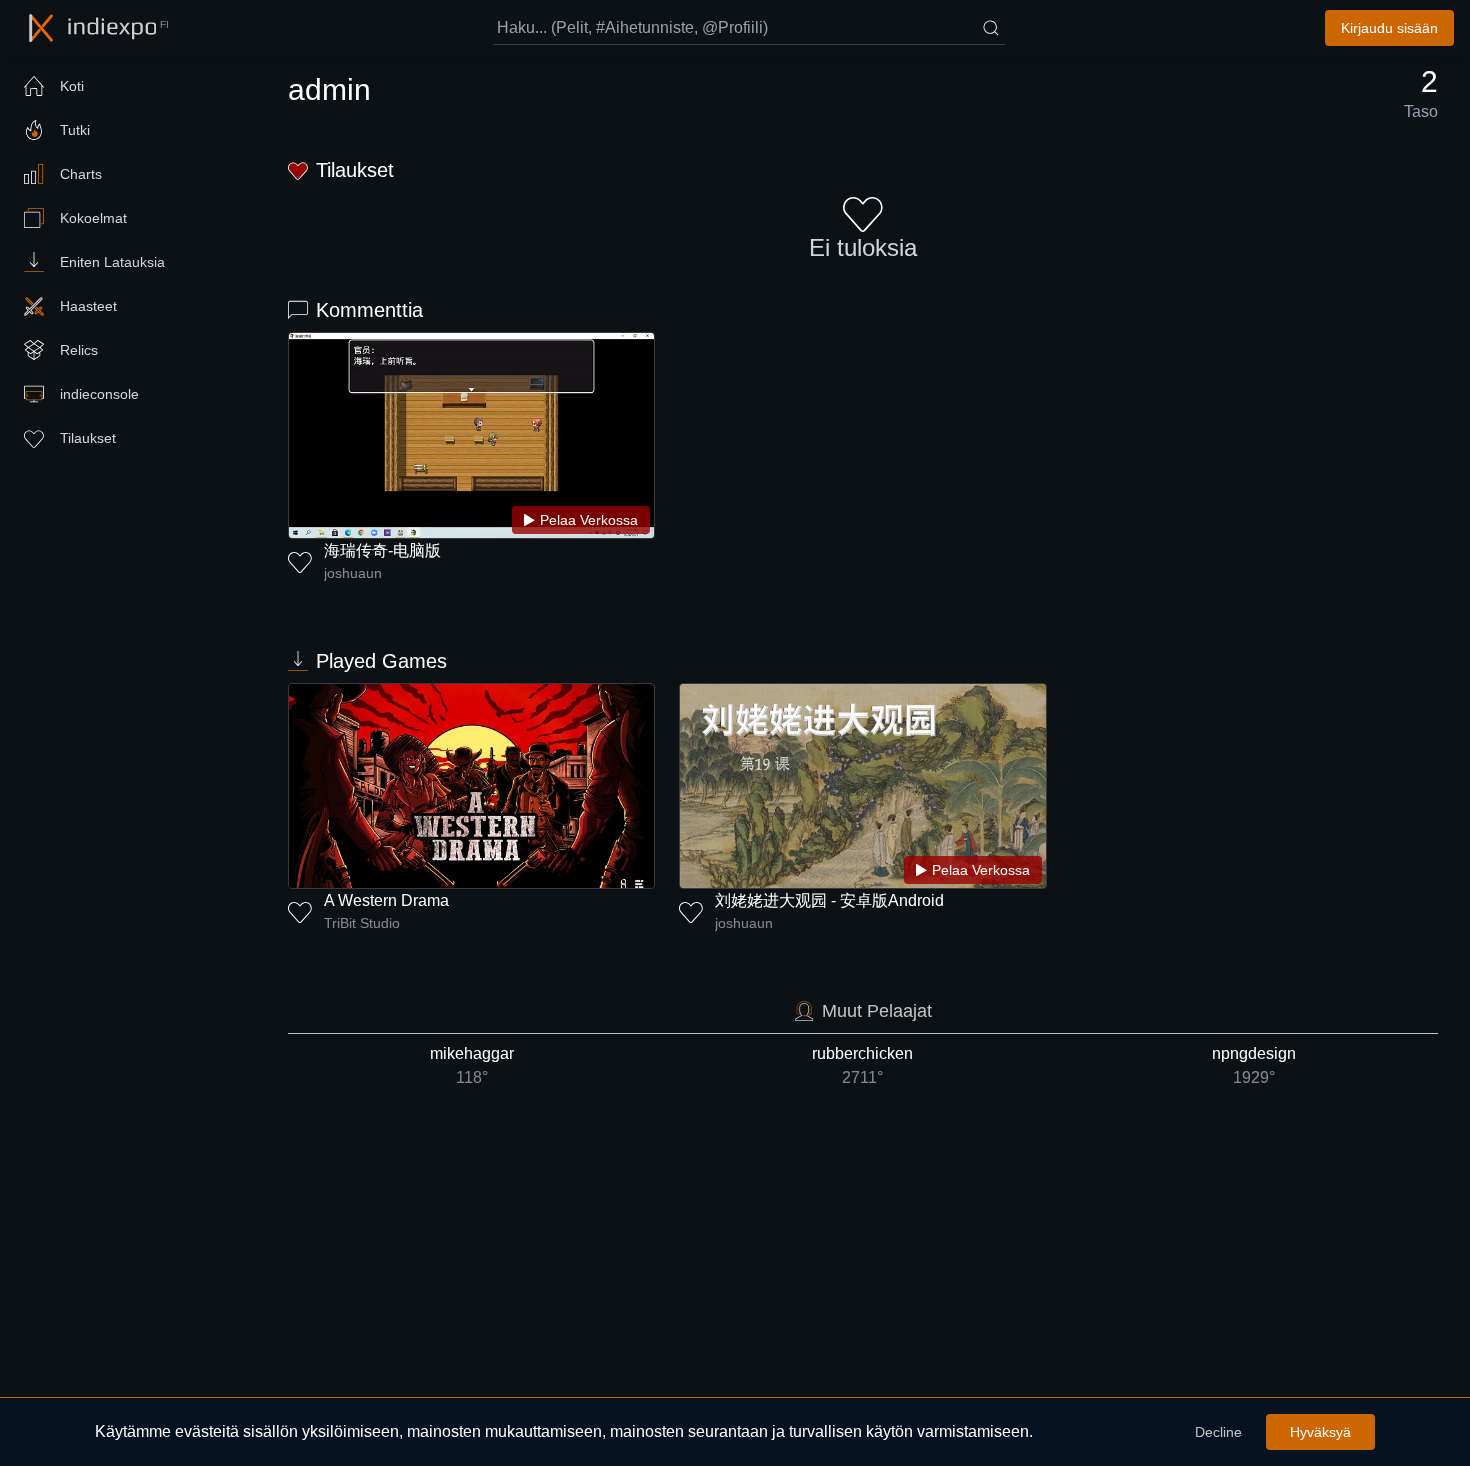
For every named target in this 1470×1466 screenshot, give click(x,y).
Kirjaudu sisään (1389, 28)
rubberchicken (862, 1065)
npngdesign (1254, 1065)
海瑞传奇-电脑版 (382, 550)
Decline (1218, 1432)
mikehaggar (472, 1065)
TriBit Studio (362, 923)
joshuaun (353, 573)
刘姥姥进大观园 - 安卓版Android (829, 900)
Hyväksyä (1320, 1432)
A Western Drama (386, 900)
